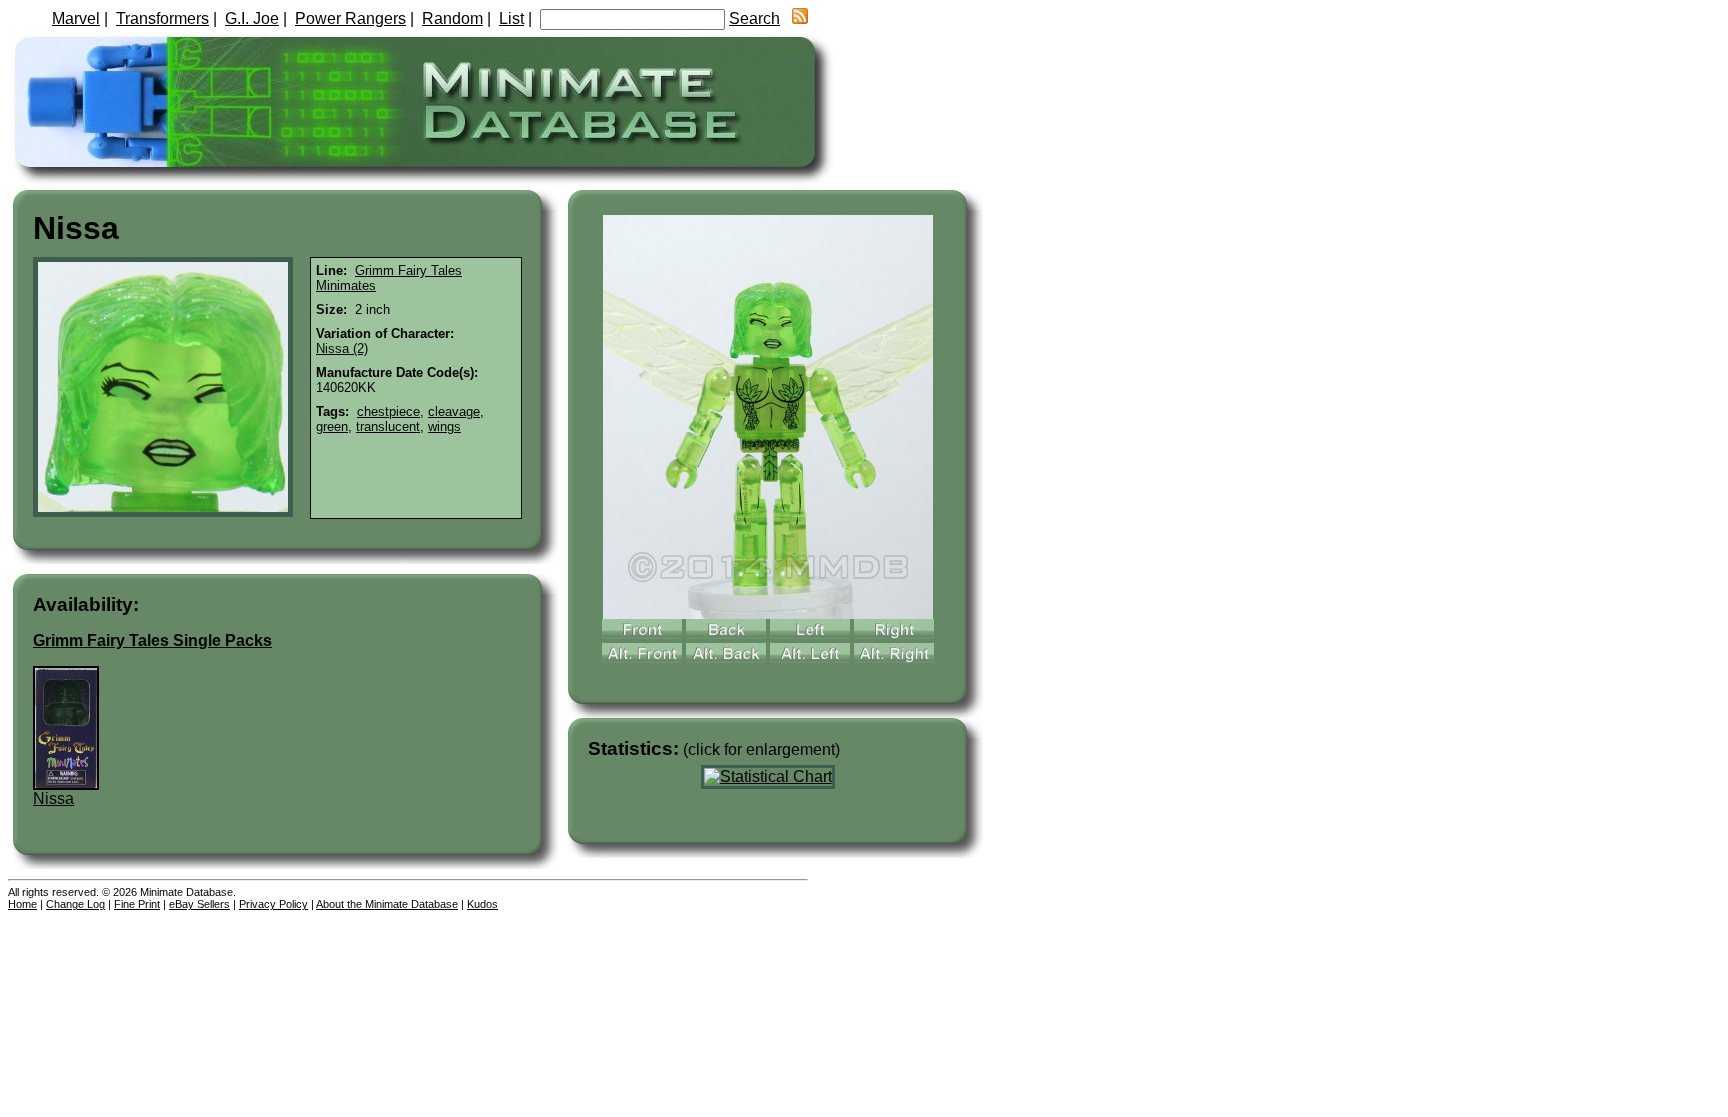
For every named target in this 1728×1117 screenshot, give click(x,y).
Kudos (482, 904)
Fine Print (137, 904)
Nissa (53, 798)
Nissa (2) (342, 348)
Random (452, 18)
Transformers (162, 18)
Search (754, 18)
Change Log (75, 904)
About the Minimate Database (387, 904)
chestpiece (388, 411)
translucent (388, 426)
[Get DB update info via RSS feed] (800, 18)
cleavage (454, 411)
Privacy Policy (273, 904)
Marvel (76, 18)
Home (22, 904)
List (511, 18)
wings (444, 426)
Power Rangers (350, 18)
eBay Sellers (199, 904)
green (332, 426)
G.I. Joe (252, 18)
